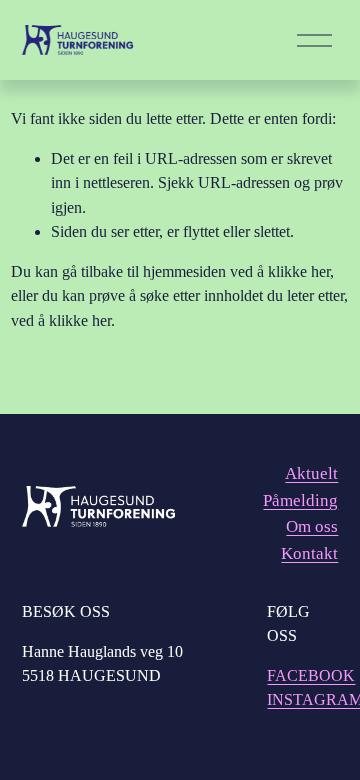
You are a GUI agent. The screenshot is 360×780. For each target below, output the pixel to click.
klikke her (299, 271)
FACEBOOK (311, 675)
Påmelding (300, 500)
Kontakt (309, 553)
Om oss (312, 526)
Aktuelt (311, 473)
